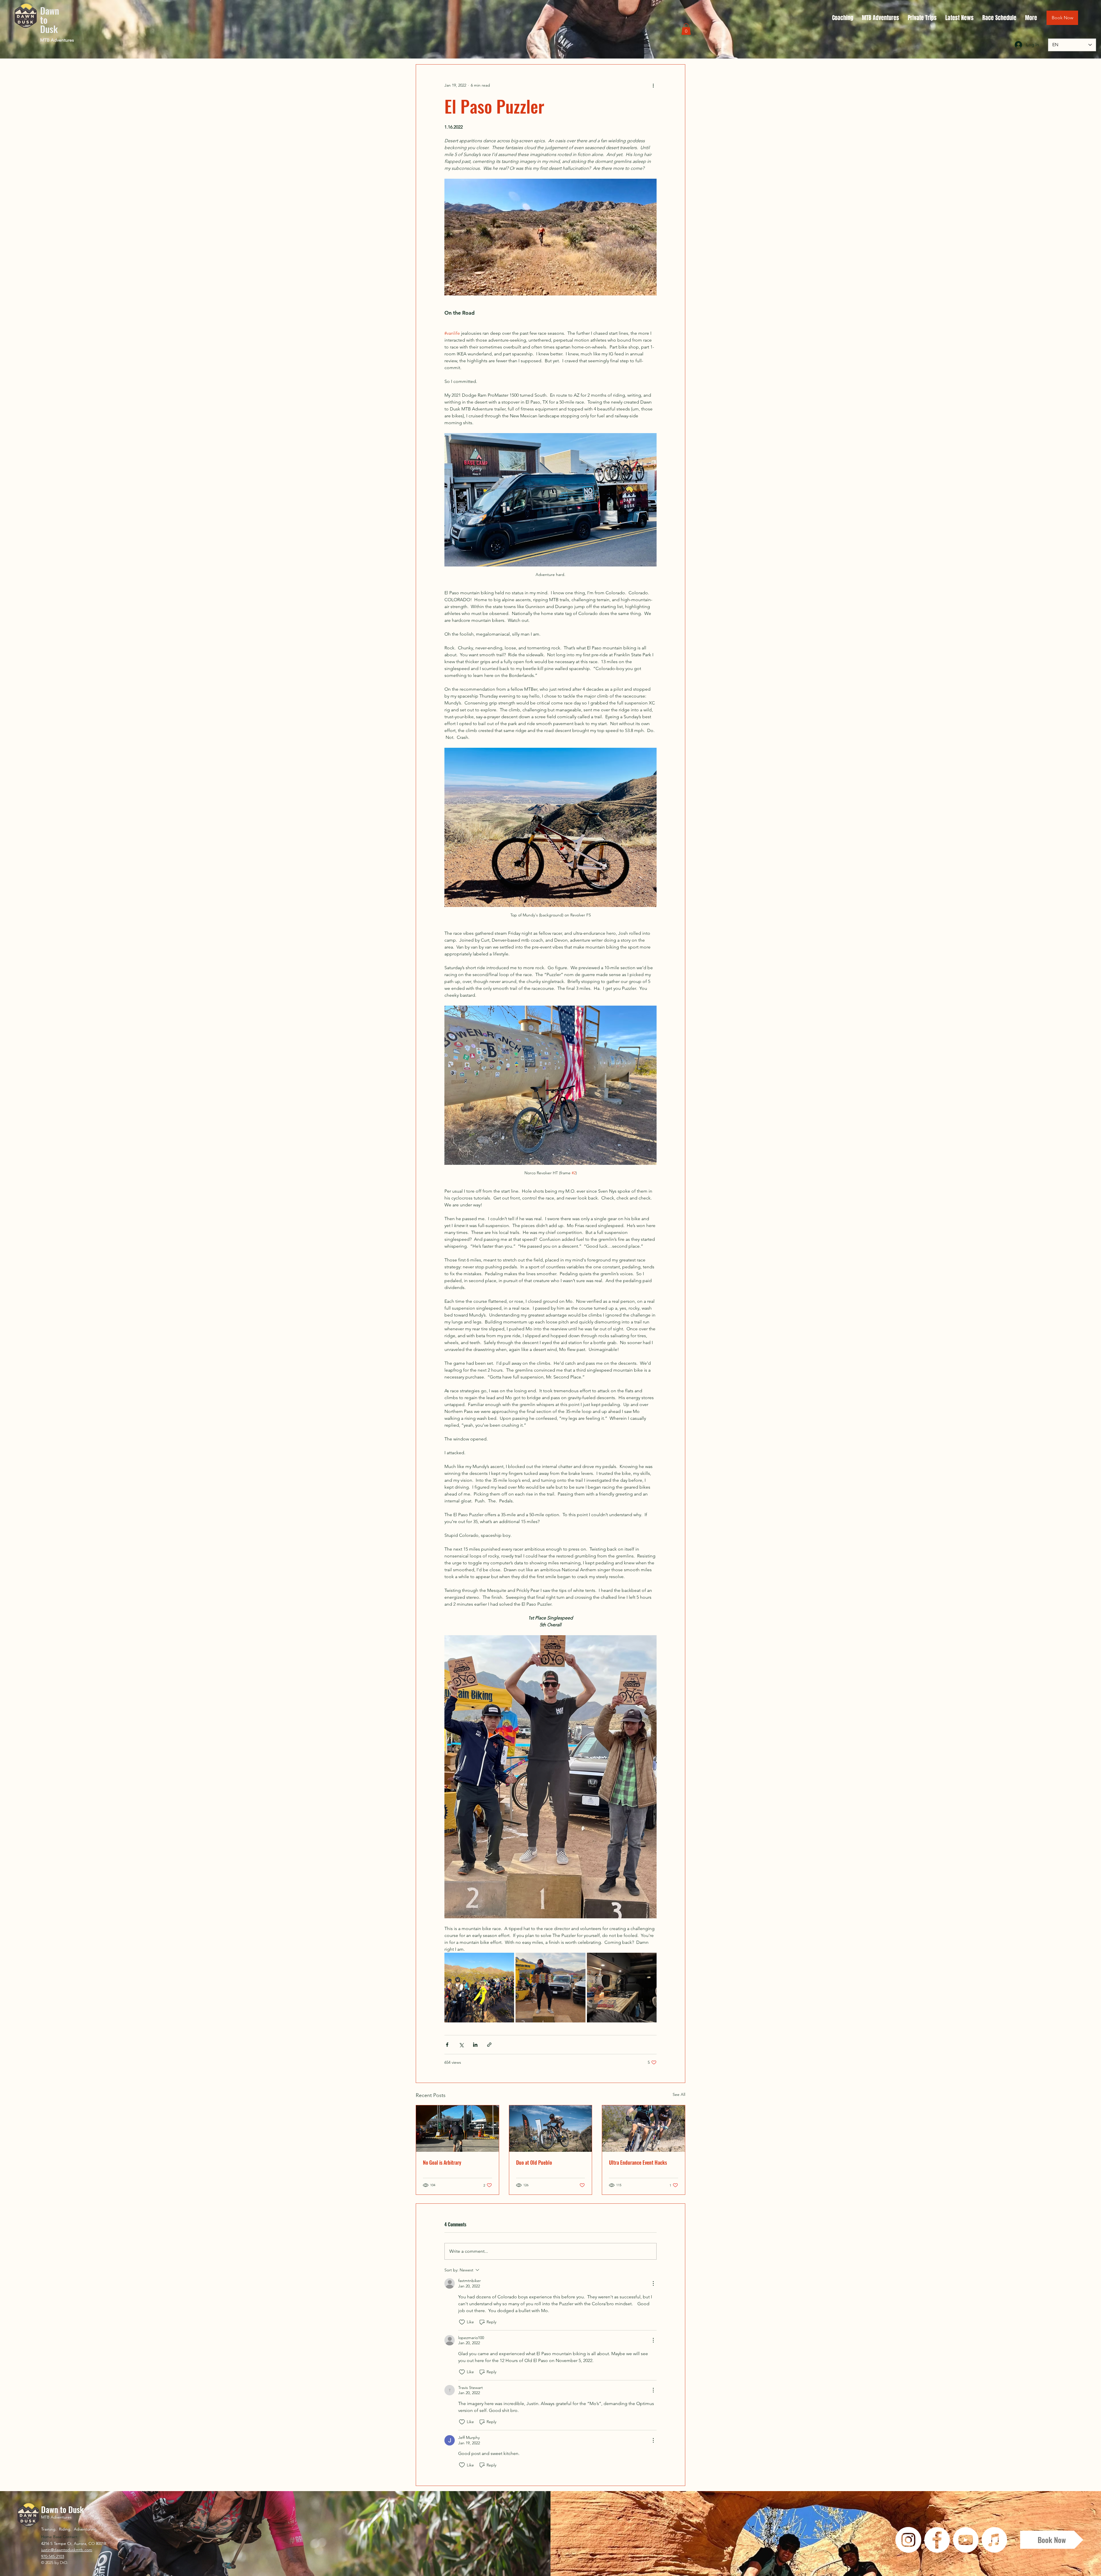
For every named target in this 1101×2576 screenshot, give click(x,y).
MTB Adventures (57, 40)
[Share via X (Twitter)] (461, 2045)
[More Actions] (653, 2283)
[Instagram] (908, 2540)
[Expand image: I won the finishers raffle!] (550, 1988)
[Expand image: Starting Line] (479, 1988)
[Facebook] (937, 2540)
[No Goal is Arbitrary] (457, 2129)
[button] (686, 29)
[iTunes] (994, 2540)
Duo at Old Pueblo (534, 2162)
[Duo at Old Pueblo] (551, 2129)
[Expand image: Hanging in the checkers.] (622, 1988)
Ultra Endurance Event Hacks (638, 2162)
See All (679, 2094)
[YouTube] (966, 2540)
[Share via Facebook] (447, 2045)
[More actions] (653, 85)
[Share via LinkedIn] (475, 2045)
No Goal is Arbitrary (442, 2162)
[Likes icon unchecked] (462, 2322)
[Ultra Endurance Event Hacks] (644, 2129)
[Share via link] (489, 2045)
